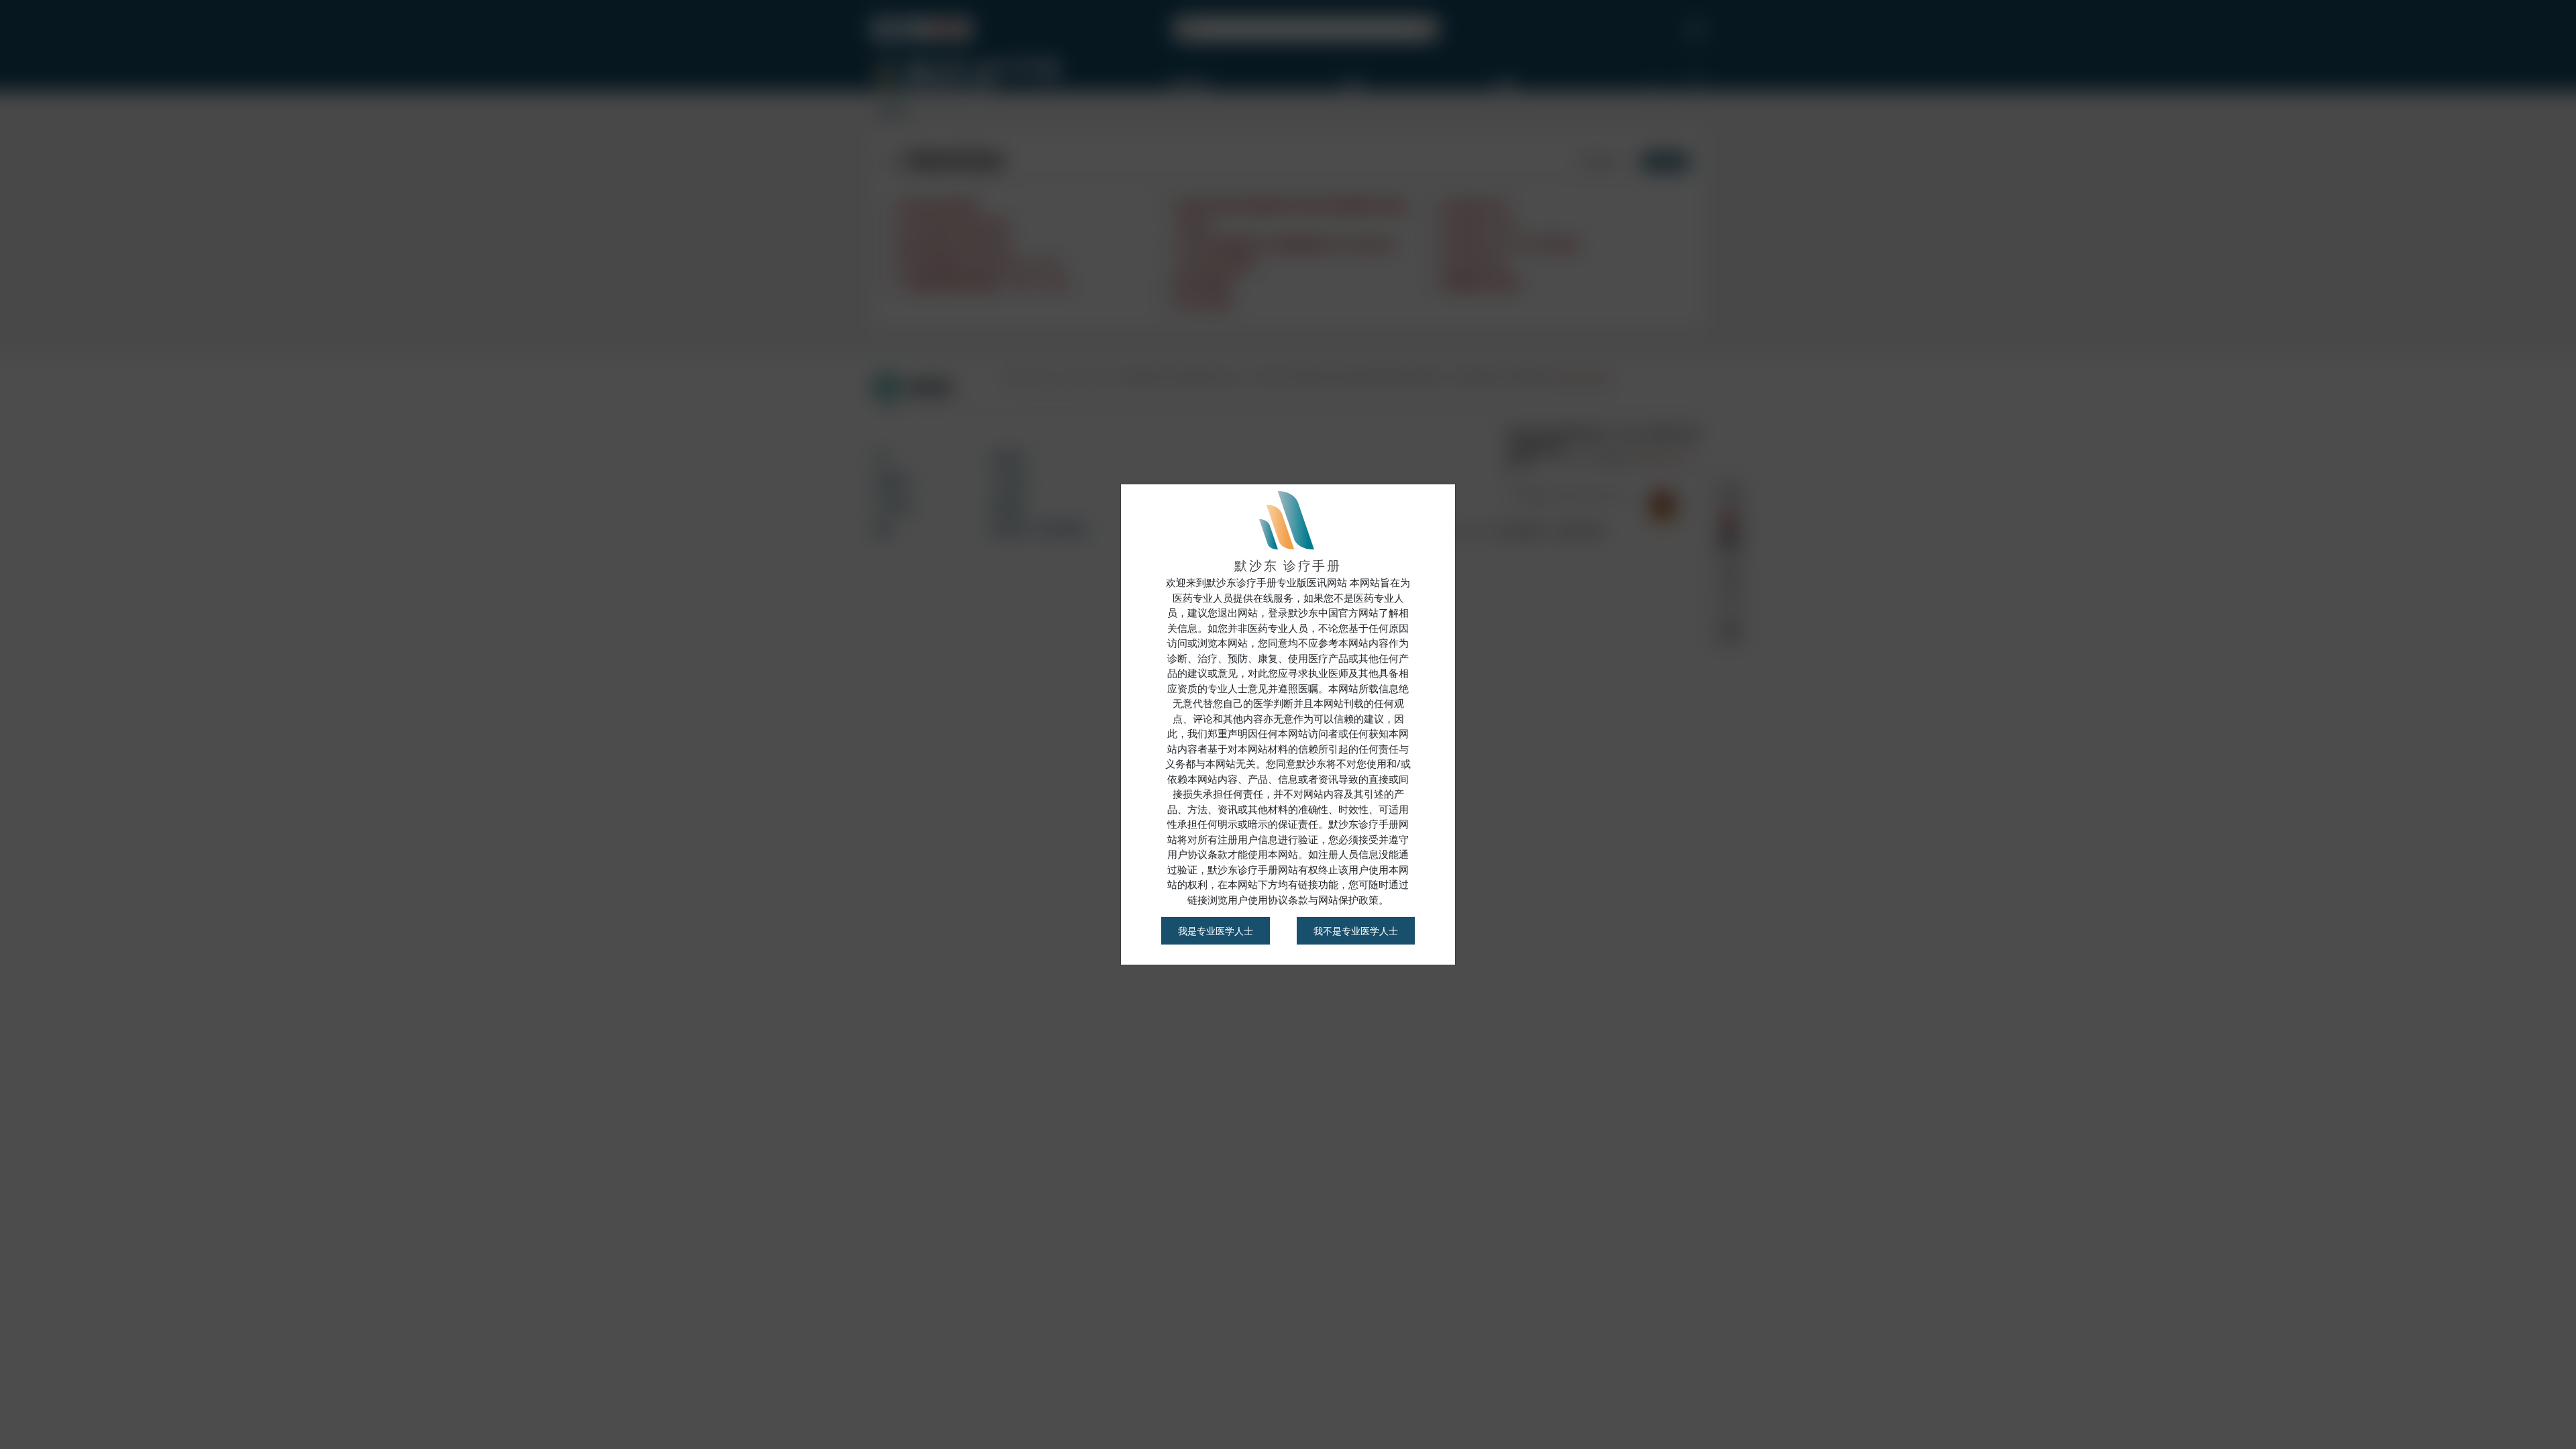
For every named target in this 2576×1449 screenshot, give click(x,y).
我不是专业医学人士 (1356, 931)
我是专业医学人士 (1216, 931)
